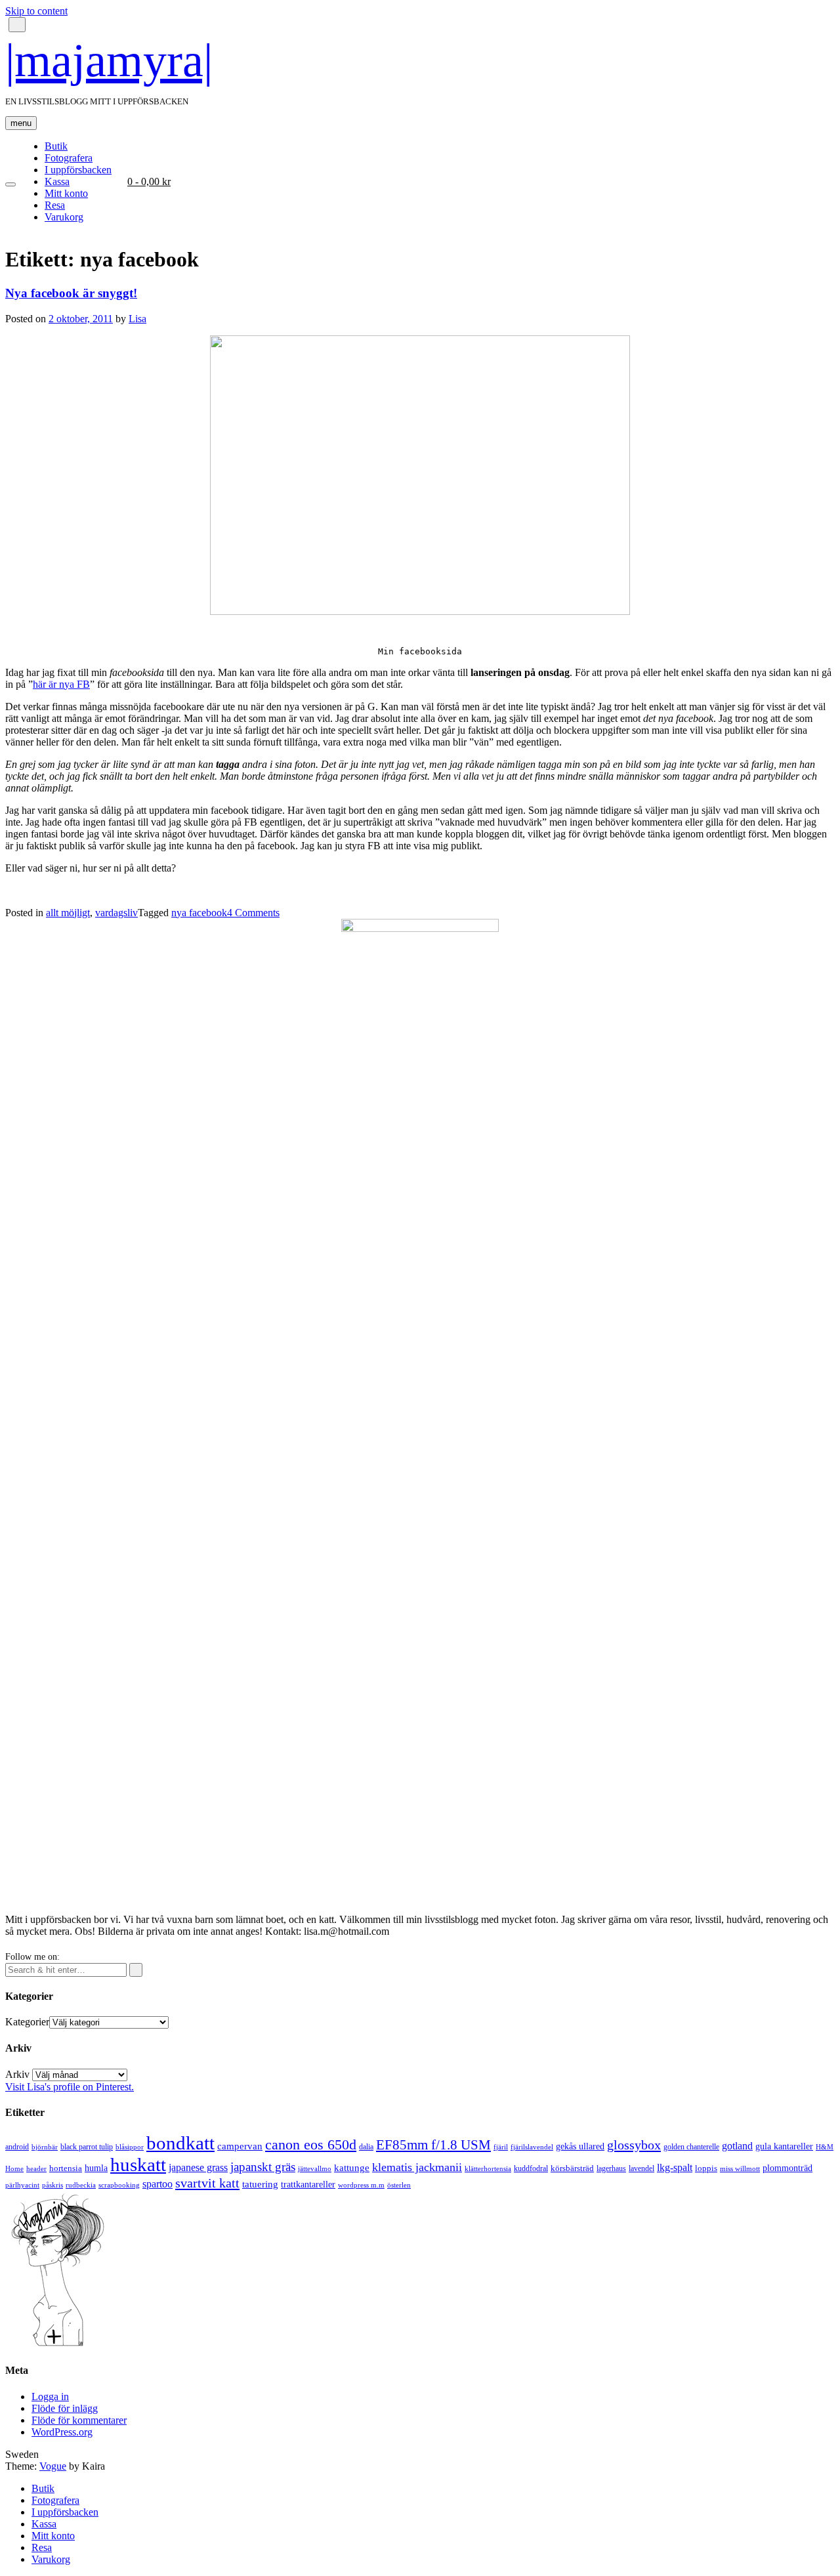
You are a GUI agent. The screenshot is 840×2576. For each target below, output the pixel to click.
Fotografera (69, 158)
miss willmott (740, 2169)
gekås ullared (580, 2146)
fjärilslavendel (532, 2147)
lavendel (641, 2168)
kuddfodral (531, 2168)
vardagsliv (116, 913)
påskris (52, 2185)
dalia (366, 2147)
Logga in (50, 2397)
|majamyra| (109, 60)
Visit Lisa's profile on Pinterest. (70, 2087)
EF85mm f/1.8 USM (433, 2145)
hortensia (66, 2168)
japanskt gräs (263, 2167)
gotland (737, 2146)
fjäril (501, 2147)
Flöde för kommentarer (79, 2420)
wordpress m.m (361, 2185)
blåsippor (130, 2147)
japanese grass (198, 2167)
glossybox (634, 2145)
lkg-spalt (675, 2167)
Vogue (53, 2466)
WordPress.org (62, 2432)
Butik (56, 146)
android (17, 2147)
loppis (706, 2168)
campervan (240, 2146)
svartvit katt (207, 2183)
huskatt (138, 2164)
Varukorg (64, 217)
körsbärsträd (572, 2168)
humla (96, 2168)
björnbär (45, 2147)
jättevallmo (315, 2169)
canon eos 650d (311, 2144)
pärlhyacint (22, 2185)
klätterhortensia (488, 2169)
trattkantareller (308, 2184)
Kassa (57, 181)
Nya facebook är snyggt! (71, 293)
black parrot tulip (87, 2147)
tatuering (260, 2184)
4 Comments (253, 913)
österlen (399, 2185)
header (36, 2168)
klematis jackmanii (417, 2167)
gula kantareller (784, 2146)
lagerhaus (611, 2168)
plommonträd (787, 2168)
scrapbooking (119, 2185)
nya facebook (199, 913)
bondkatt (180, 2143)
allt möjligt (68, 913)
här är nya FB (61, 684)
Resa (55, 205)
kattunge (352, 2168)
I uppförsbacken (78, 170)
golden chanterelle (691, 2147)
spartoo (157, 2184)
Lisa (137, 319)
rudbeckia (81, 2185)
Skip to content (36, 11)
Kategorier (27, 2022)
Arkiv (17, 2074)
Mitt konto (66, 193)
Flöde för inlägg (65, 2408)
